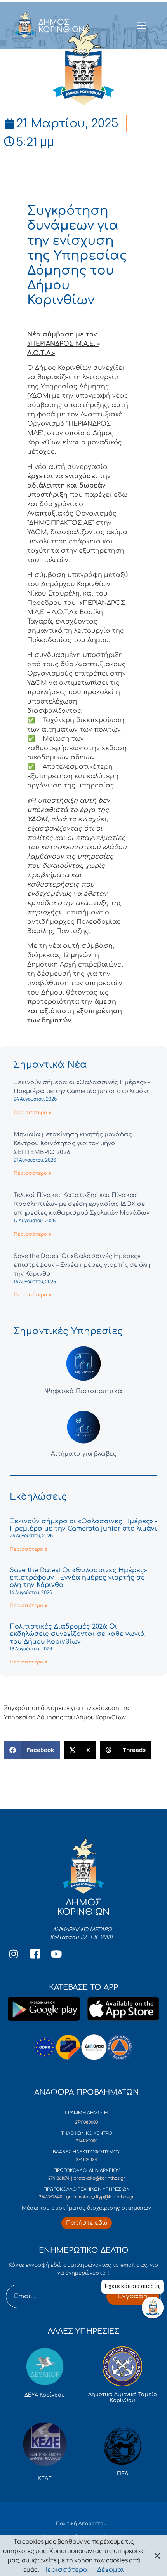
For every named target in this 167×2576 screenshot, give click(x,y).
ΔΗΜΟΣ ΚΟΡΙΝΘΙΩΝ (62, 26)
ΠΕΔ (123, 2474)
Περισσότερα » (32, 1113)
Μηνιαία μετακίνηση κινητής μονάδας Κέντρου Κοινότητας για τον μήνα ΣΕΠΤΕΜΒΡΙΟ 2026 (73, 1143)
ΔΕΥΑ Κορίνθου (45, 2395)
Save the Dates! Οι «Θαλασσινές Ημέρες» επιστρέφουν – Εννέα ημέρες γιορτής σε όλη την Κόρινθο (82, 1265)
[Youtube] (56, 1954)
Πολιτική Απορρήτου (81, 2524)
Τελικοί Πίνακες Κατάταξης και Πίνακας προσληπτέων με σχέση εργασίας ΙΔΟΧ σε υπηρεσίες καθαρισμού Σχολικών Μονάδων (82, 1204)
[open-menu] (141, 26)
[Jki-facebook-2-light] (35, 1954)
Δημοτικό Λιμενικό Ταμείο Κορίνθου (123, 2398)
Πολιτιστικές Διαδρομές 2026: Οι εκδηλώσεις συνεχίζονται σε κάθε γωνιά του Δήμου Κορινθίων (77, 1634)
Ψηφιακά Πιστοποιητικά (84, 1391)
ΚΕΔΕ (45, 2478)
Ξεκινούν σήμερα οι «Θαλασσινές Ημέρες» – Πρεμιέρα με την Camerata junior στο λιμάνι (83, 1525)
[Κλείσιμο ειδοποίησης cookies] (157, 2556)
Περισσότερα (65, 2570)
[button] (32, 1750)
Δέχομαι (111, 2570)
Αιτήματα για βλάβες (84, 1454)
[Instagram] (14, 1954)
